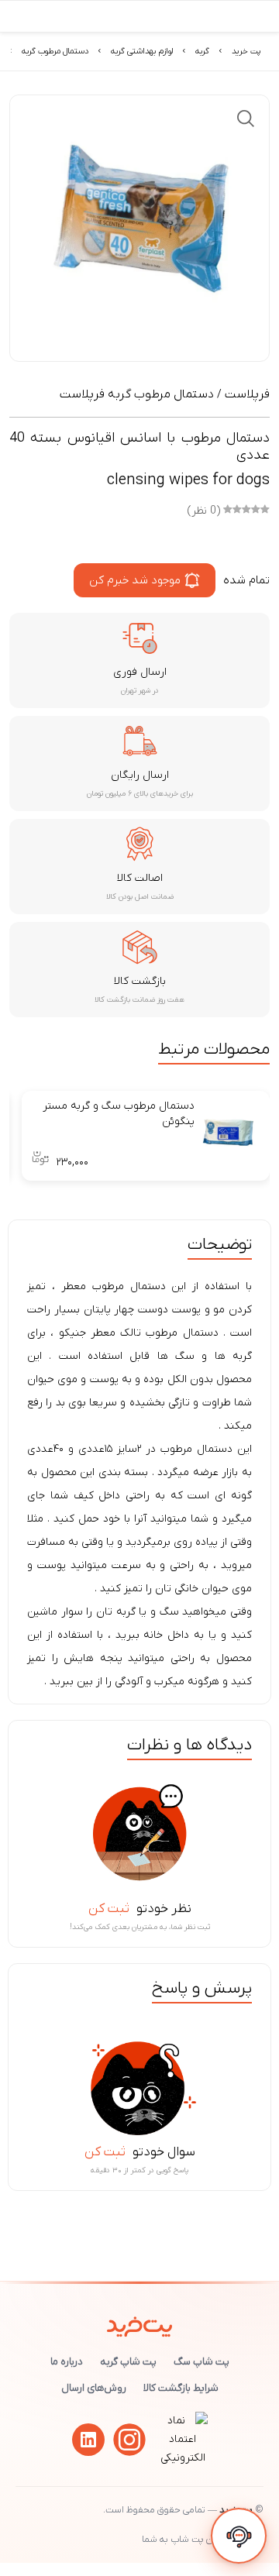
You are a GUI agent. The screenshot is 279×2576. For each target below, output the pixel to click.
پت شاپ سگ (201, 2362)
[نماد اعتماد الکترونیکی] (183, 2458)
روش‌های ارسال (94, 2388)
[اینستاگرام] (129, 2440)
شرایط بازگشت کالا (181, 2388)
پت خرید (246, 51)
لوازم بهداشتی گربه (142, 51)
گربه (202, 51)
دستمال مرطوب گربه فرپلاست (137, 394)
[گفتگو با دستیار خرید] (239, 2536)
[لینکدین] (88, 2440)
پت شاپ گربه (128, 2362)
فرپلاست (247, 394)
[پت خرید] (140, 2323)
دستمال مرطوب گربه (55, 51)
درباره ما (67, 2362)
